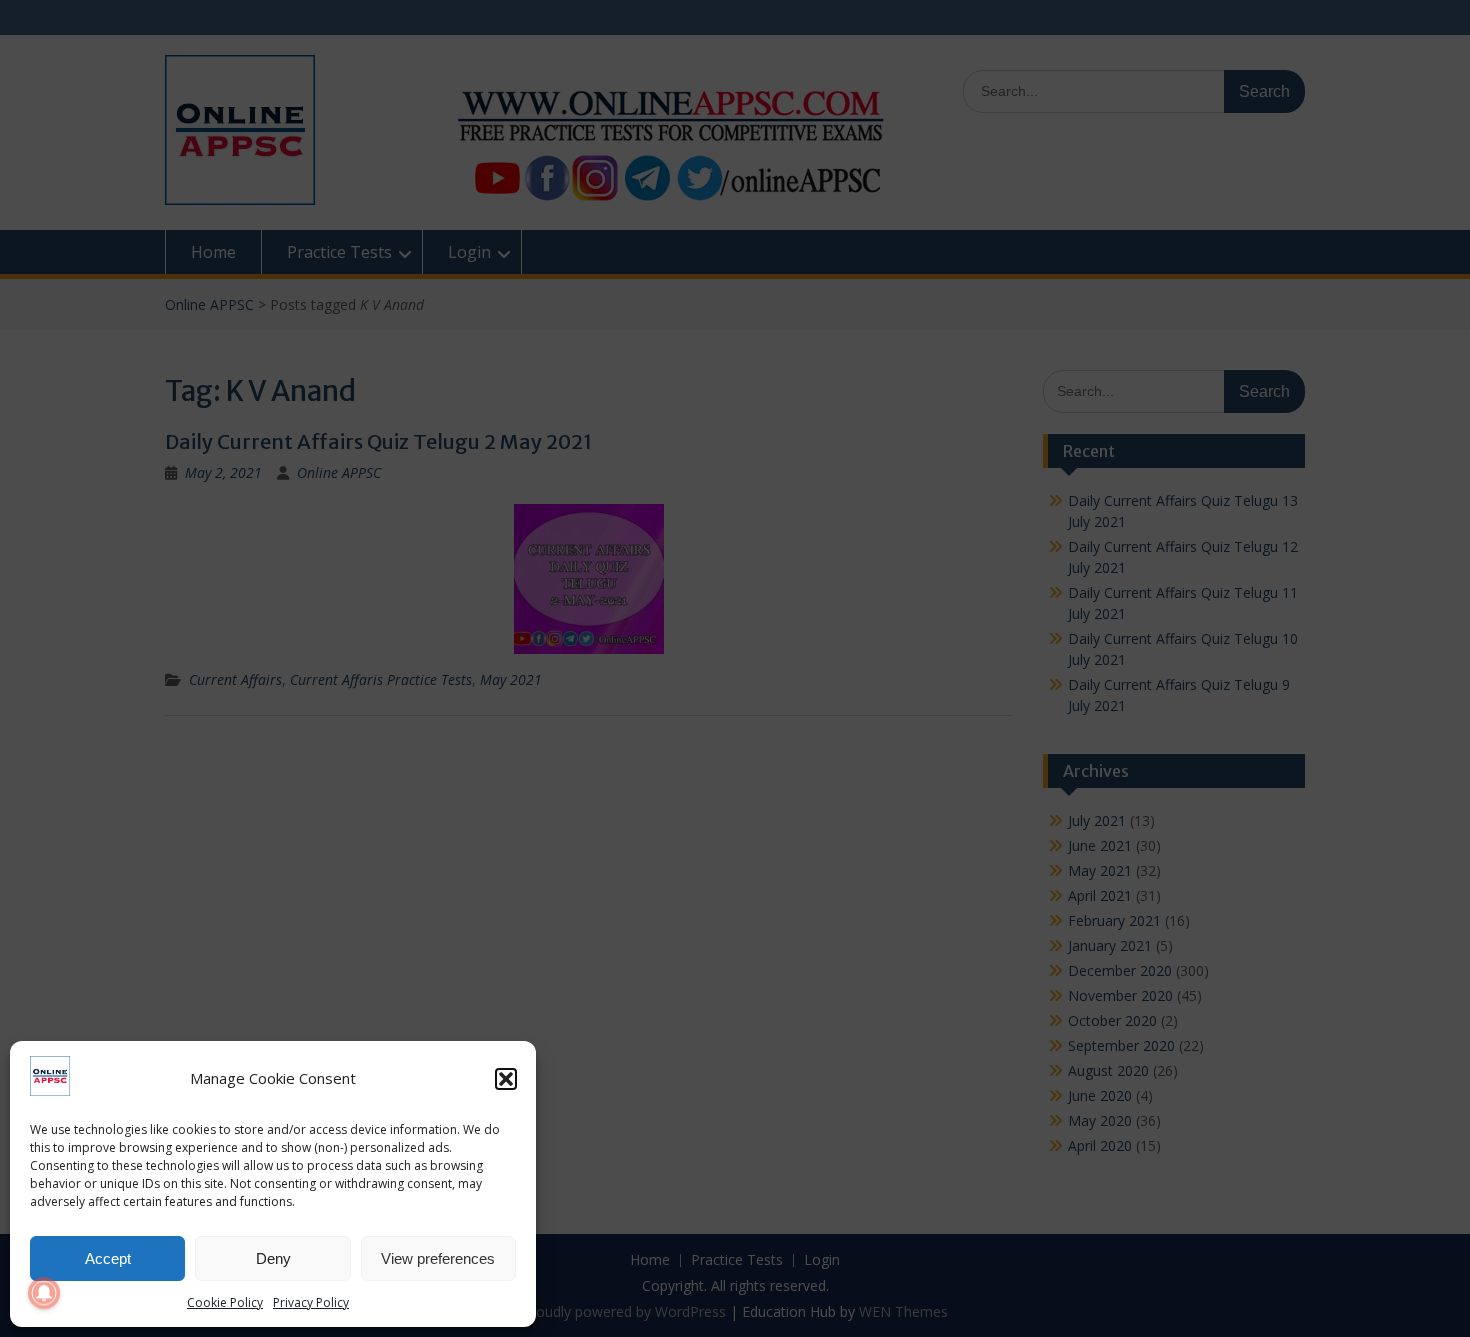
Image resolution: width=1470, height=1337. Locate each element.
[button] (506, 1079)
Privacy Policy (311, 1302)
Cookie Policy (225, 1302)
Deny (273, 1258)
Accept (108, 1258)
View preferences (438, 1258)
